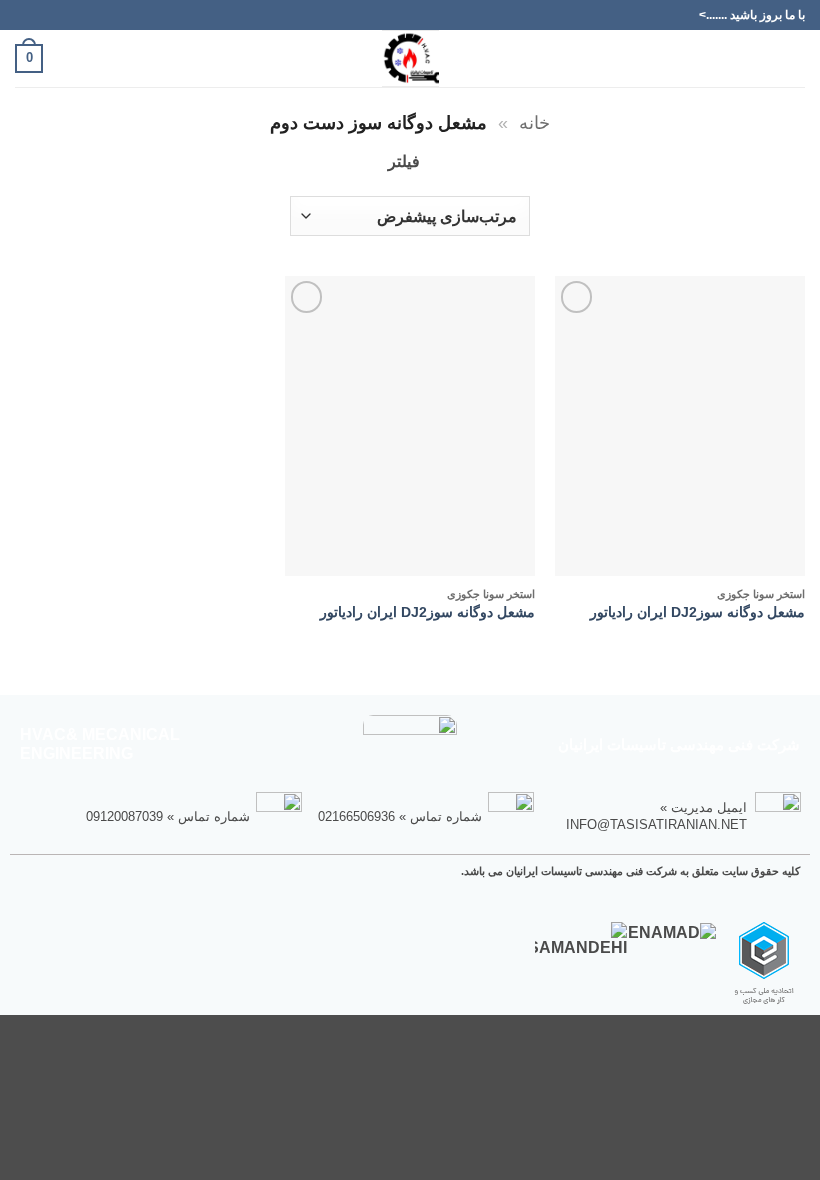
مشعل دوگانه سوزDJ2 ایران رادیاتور (697, 612)
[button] (793, 58)
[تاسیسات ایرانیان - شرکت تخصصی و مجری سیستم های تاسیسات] (410, 58)
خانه (534, 122)
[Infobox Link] (676, 815)
